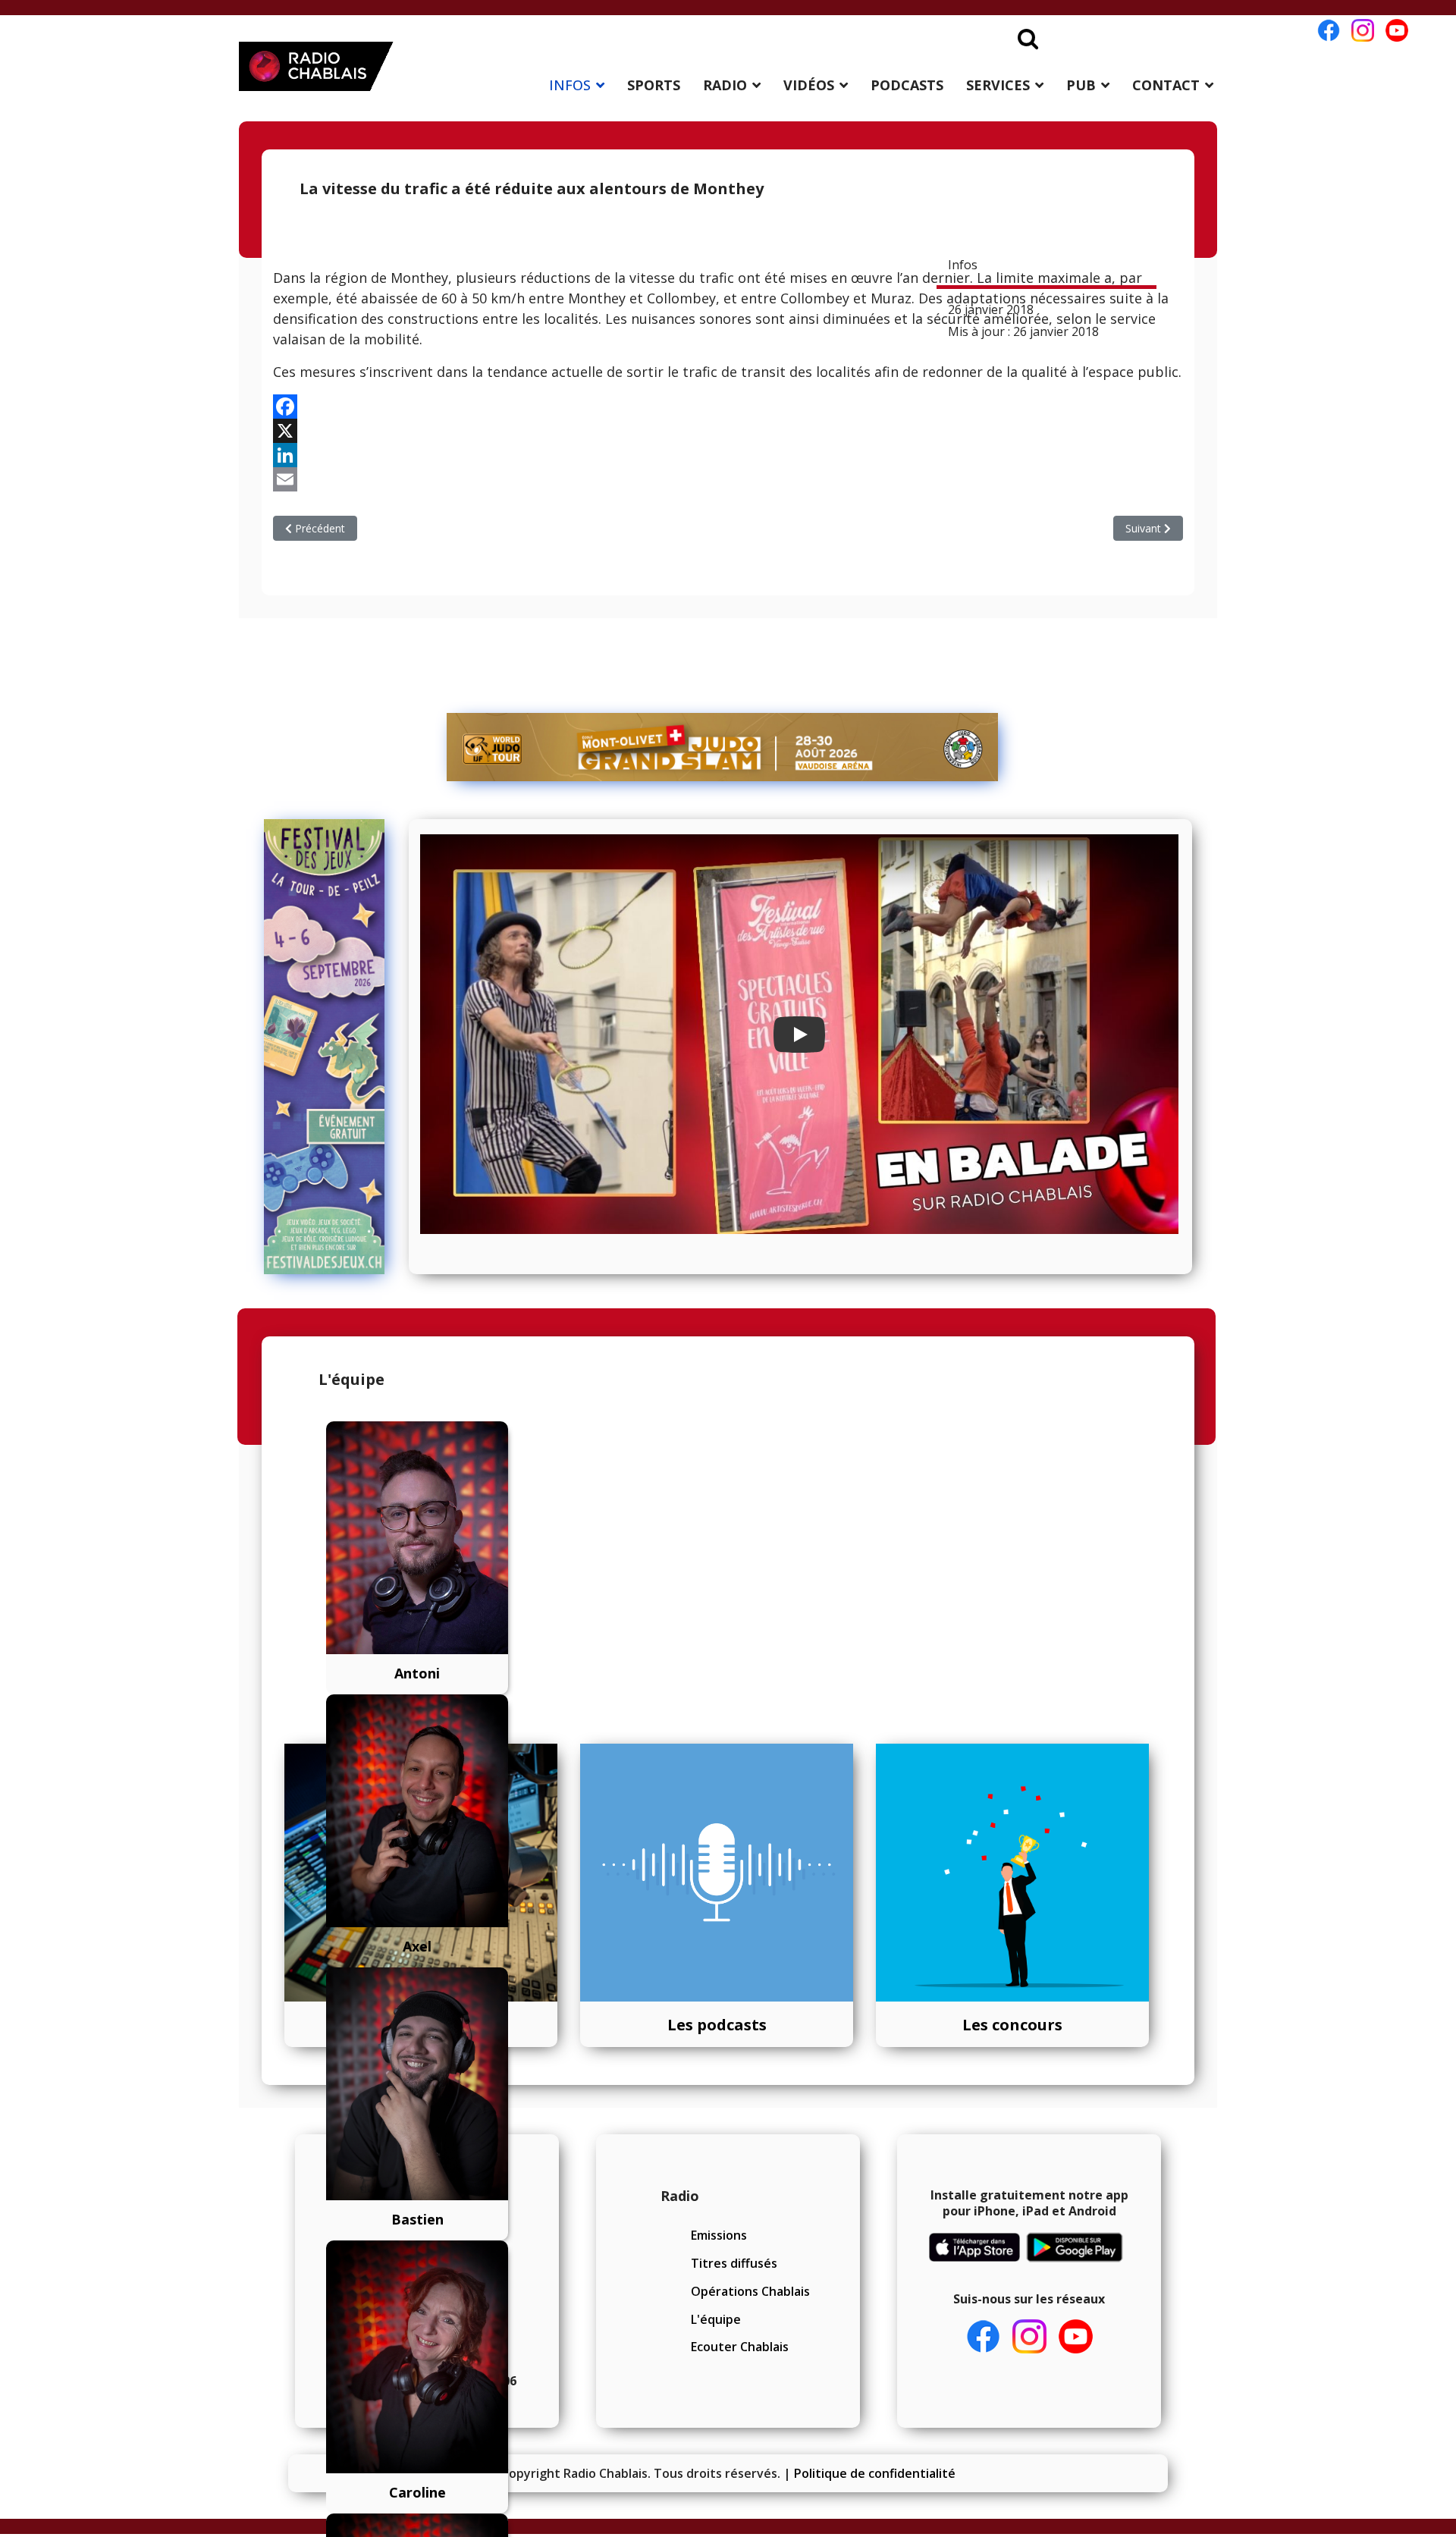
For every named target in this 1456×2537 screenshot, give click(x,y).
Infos (963, 265)
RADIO (725, 85)
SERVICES (998, 85)
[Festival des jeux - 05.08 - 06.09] (331, 1047)
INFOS (570, 85)
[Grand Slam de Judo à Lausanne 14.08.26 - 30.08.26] (723, 747)
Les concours (1012, 2025)
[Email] (728, 479)
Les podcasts (717, 2025)
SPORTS (654, 85)
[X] (728, 431)
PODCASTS (907, 85)
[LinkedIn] (728, 455)
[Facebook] (728, 407)
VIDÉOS (809, 85)
